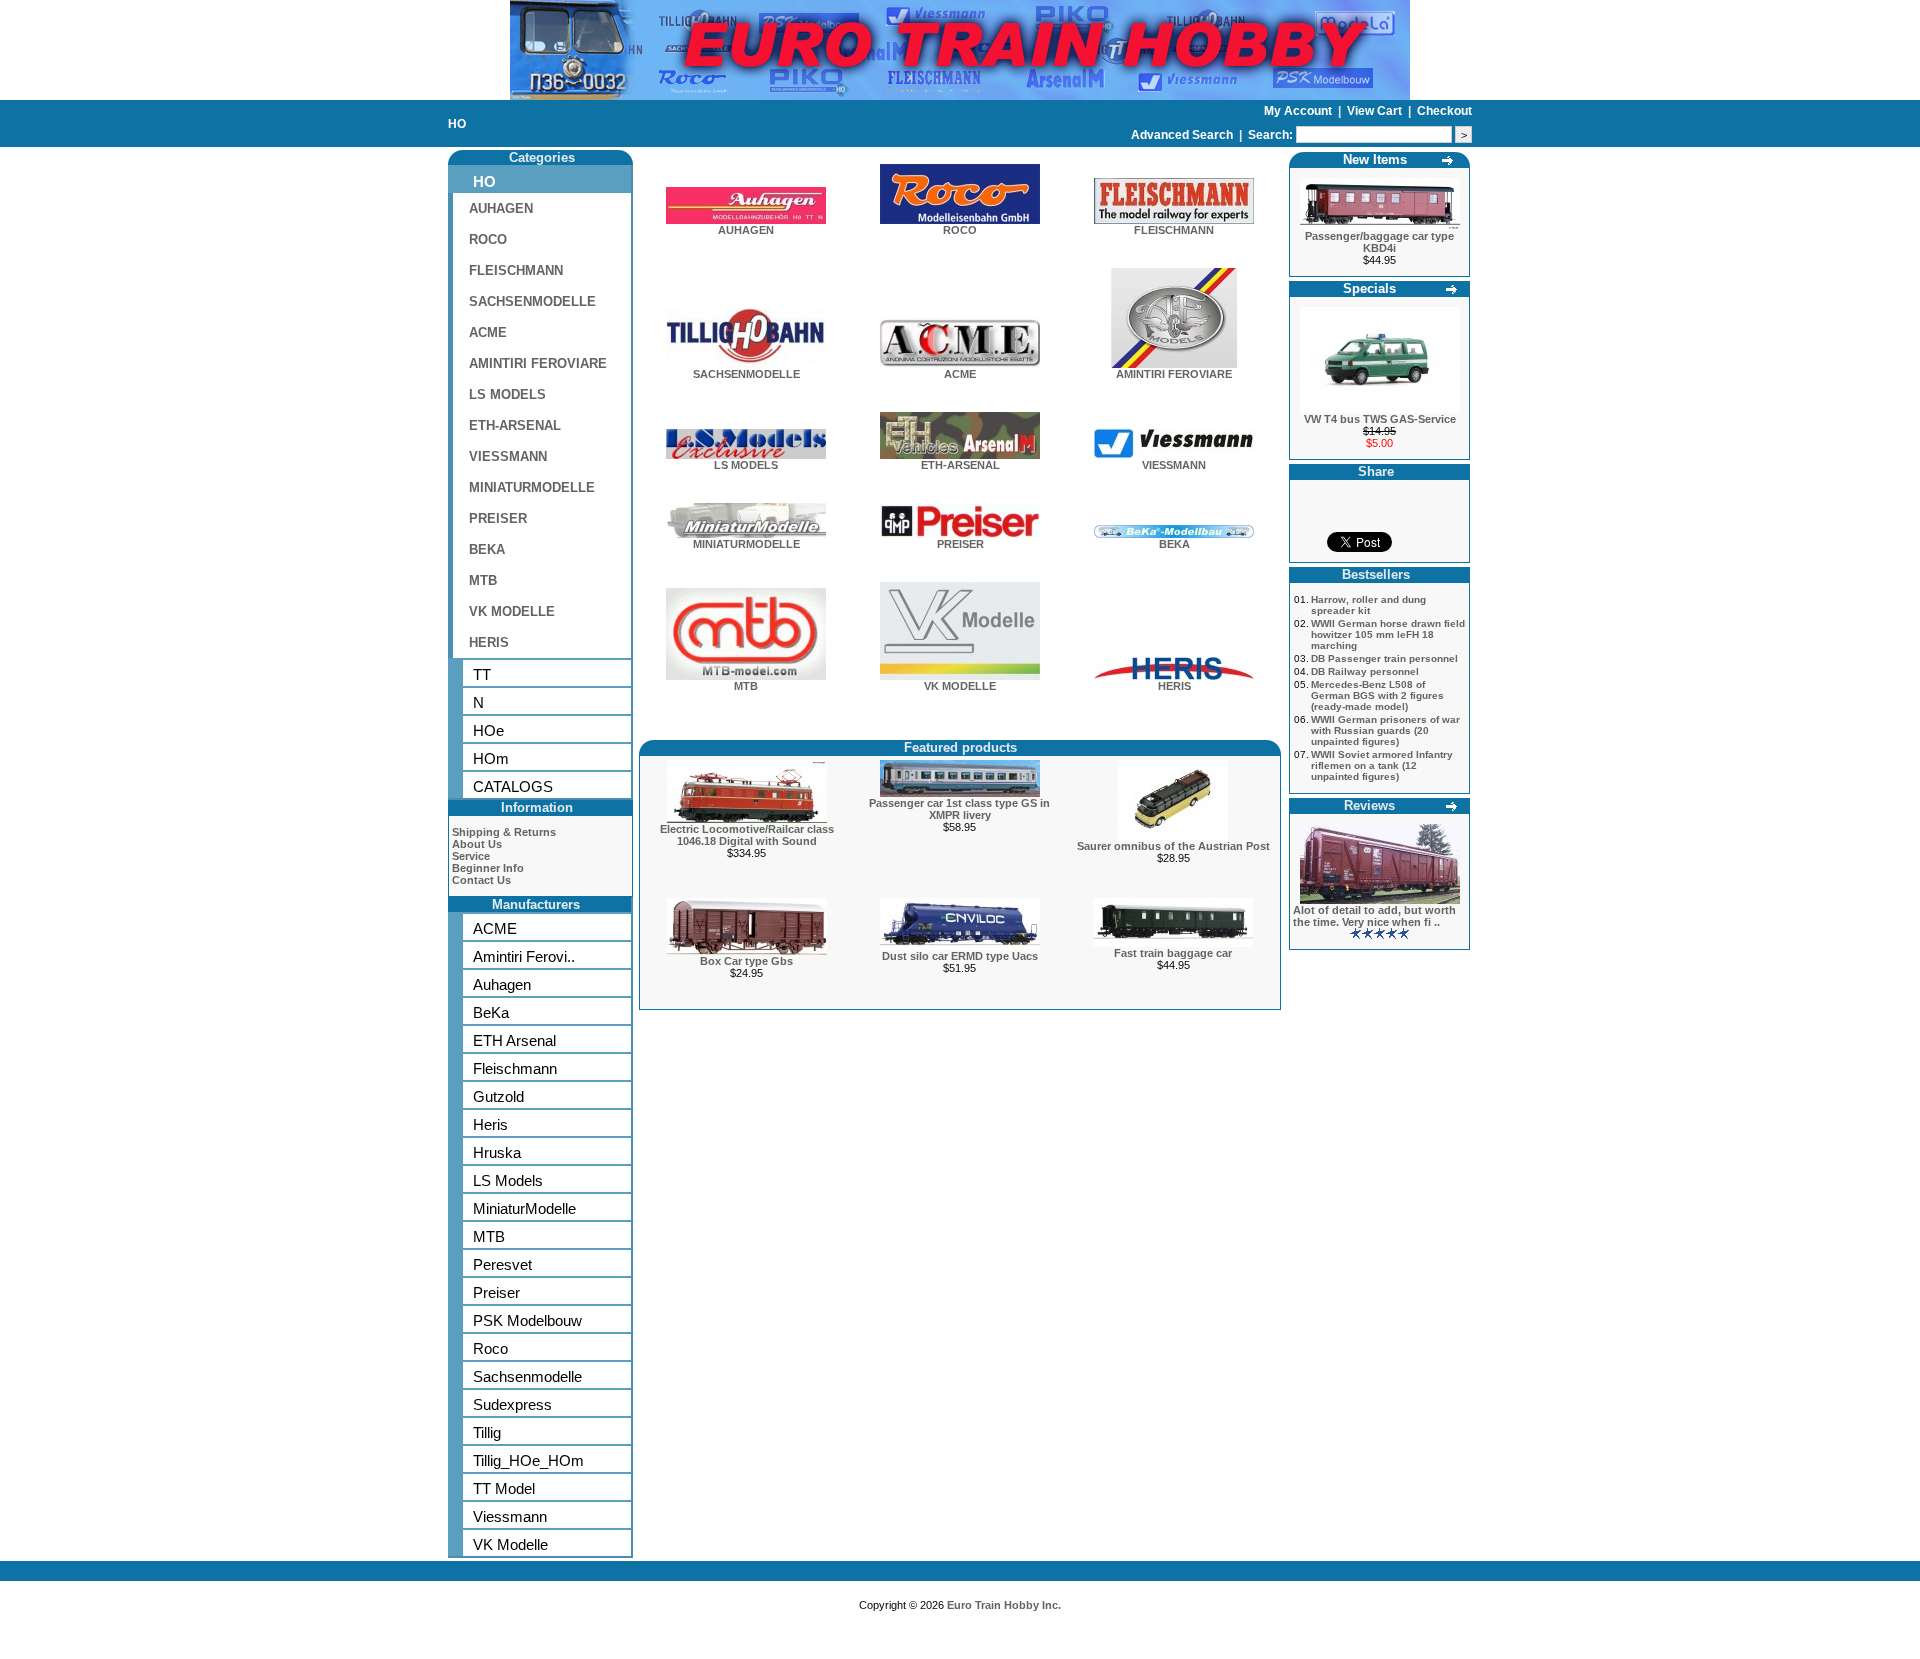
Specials (1369, 288)
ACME (488, 332)
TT (482, 674)
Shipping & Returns (504, 832)
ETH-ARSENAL (515, 425)
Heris (490, 1124)
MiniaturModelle (524, 1208)
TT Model (504, 1488)
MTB (483, 580)
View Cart (1376, 111)
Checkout (1444, 111)
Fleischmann (515, 1068)
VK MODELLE (512, 611)
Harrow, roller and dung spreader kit (1368, 605)
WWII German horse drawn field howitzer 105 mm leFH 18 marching (1388, 634)
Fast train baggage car (1173, 953)
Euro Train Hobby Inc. (1004, 1605)
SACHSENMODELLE (532, 301)
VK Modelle (510, 1544)
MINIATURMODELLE (532, 487)
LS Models (508, 1180)
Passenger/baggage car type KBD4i (1379, 242)
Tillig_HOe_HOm (528, 1460)
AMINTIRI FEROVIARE (538, 363)
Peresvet (502, 1264)
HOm (491, 758)
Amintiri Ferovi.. (524, 956)
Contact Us (481, 880)
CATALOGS (513, 786)
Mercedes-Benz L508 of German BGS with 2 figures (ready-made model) (1377, 695)
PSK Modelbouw (527, 1320)
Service (471, 856)
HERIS (489, 642)
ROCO (488, 239)
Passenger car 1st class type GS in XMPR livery (959, 809)
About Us (477, 844)
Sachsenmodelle (527, 1376)
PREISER (498, 518)
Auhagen (502, 984)
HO (457, 124)
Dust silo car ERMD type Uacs (960, 956)
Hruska (497, 1152)
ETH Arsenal (514, 1040)
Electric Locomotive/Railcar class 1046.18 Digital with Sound (747, 835)
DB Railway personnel (1365, 671)
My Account (1299, 111)
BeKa (491, 1012)
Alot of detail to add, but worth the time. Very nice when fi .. (1374, 916)
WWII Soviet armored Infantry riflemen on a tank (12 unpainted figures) (1382, 765)
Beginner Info (488, 868)
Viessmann (510, 1516)
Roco (490, 1348)
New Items (1375, 159)
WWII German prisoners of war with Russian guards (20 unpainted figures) (1385, 730)
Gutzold (498, 1096)
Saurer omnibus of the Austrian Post (1173, 846)
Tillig (487, 1432)
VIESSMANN (508, 456)
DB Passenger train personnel (1384, 658)
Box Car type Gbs (746, 961)
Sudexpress (512, 1404)
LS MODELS (507, 394)
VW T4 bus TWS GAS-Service (1380, 419)
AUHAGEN (501, 208)
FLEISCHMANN (516, 270)
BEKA (487, 549)
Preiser (496, 1292)
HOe (488, 730)
